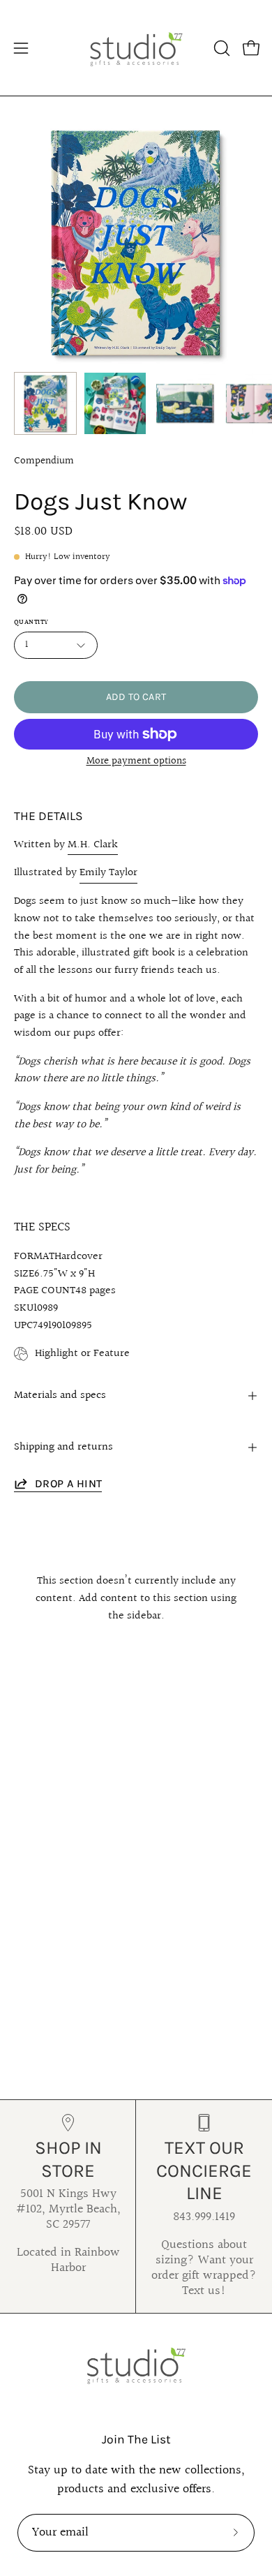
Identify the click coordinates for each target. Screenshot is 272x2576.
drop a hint (68, 1483)
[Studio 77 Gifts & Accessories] (136, 48)
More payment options (136, 761)
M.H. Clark (93, 845)
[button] (220, 48)
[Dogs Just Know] (45, 403)
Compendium (44, 461)
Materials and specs (60, 1395)
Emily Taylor (108, 873)
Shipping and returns (63, 1447)
